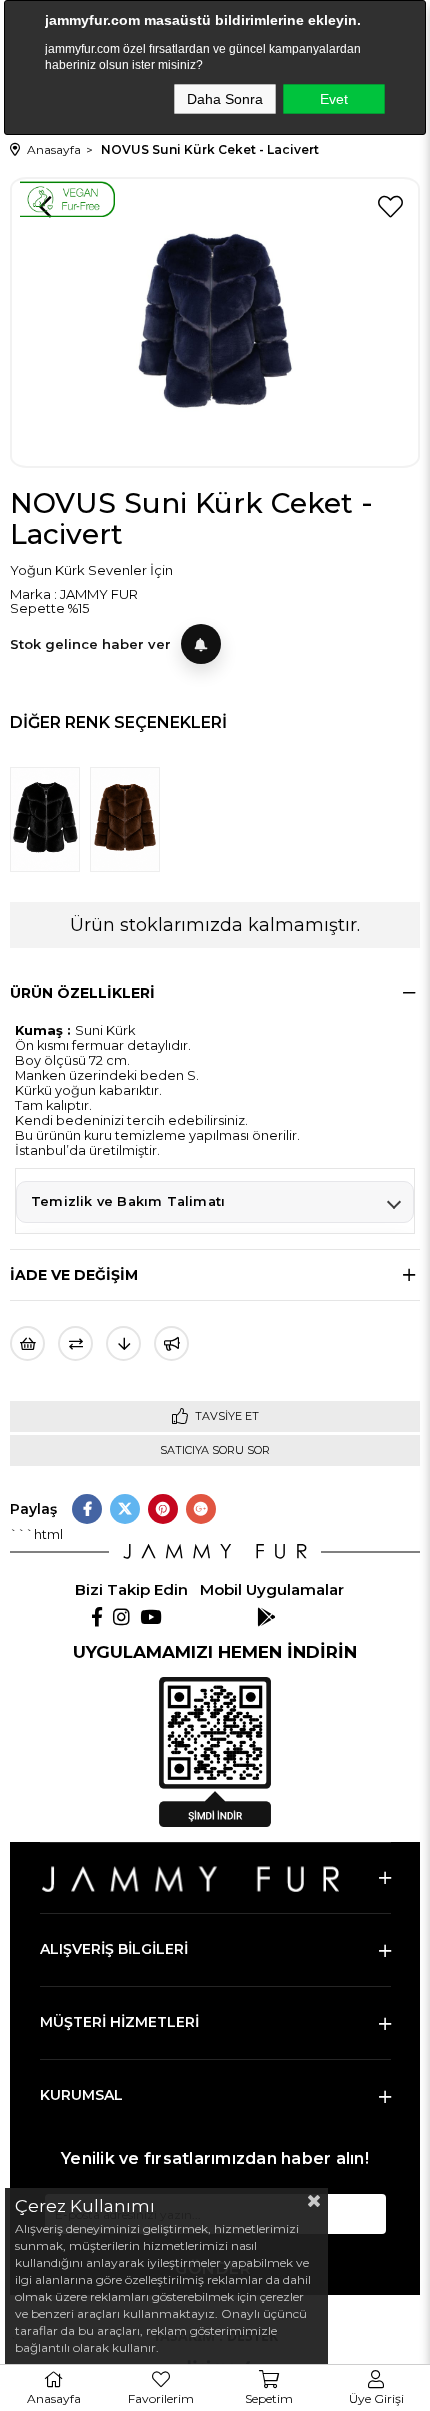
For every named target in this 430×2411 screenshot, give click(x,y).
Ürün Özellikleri (82, 993)
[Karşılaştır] (75, 1343)
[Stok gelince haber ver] (201, 644)
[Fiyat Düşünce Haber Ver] (123, 1343)
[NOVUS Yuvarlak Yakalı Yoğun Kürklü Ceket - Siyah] (50, 819)
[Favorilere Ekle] (390, 207)
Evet (334, 99)
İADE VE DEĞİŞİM (74, 1275)
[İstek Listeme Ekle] (27, 1343)
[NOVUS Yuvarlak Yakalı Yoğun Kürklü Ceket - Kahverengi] (130, 819)
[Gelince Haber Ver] (171, 1343)
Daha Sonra (225, 99)
